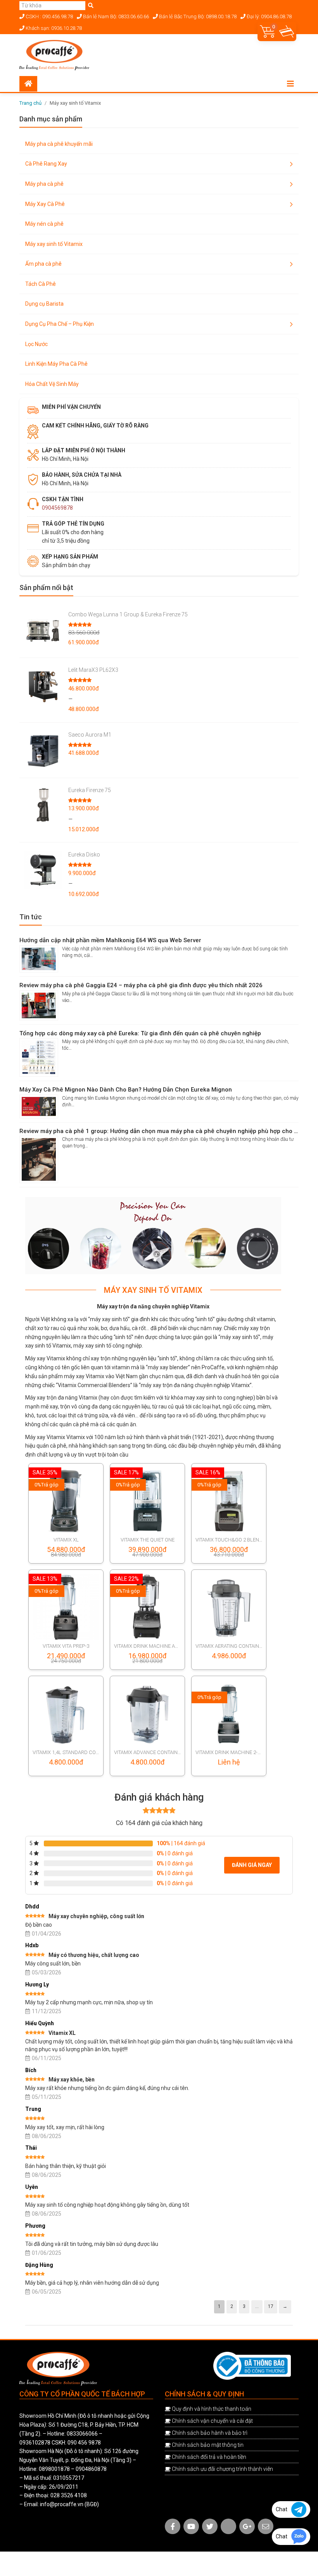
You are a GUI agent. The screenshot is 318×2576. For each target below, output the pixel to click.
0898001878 (54, 2469)
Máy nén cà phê (44, 224)
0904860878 (91, 2469)
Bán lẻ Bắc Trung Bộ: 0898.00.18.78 (197, 16)
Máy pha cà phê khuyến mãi (59, 144)
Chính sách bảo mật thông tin (208, 2445)
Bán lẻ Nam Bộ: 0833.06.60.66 (115, 16)
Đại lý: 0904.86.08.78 (269, 16)
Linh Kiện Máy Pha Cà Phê (56, 364)
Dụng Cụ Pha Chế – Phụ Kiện (60, 324)
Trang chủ (30, 103)
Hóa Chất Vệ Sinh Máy (52, 384)
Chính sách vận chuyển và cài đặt (212, 2421)
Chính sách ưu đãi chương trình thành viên (222, 2469)
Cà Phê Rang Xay (46, 164)
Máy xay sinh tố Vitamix (54, 244)
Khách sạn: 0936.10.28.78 (53, 28)
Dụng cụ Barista (44, 304)
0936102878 (35, 2443)
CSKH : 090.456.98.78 (49, 16)
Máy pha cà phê (44, 184)
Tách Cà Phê (41, 284)
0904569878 (57, 508)
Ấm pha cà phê (43, 264)
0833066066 (82, 2434)
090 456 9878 (84, 2443)
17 (271, 2306)
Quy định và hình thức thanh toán (212, 2409)
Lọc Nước (36, 344)
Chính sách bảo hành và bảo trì (210, 2433)
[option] (153, 1236)
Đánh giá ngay (252, 1865)
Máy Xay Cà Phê (45, 204)
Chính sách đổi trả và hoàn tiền (209, 2457)
